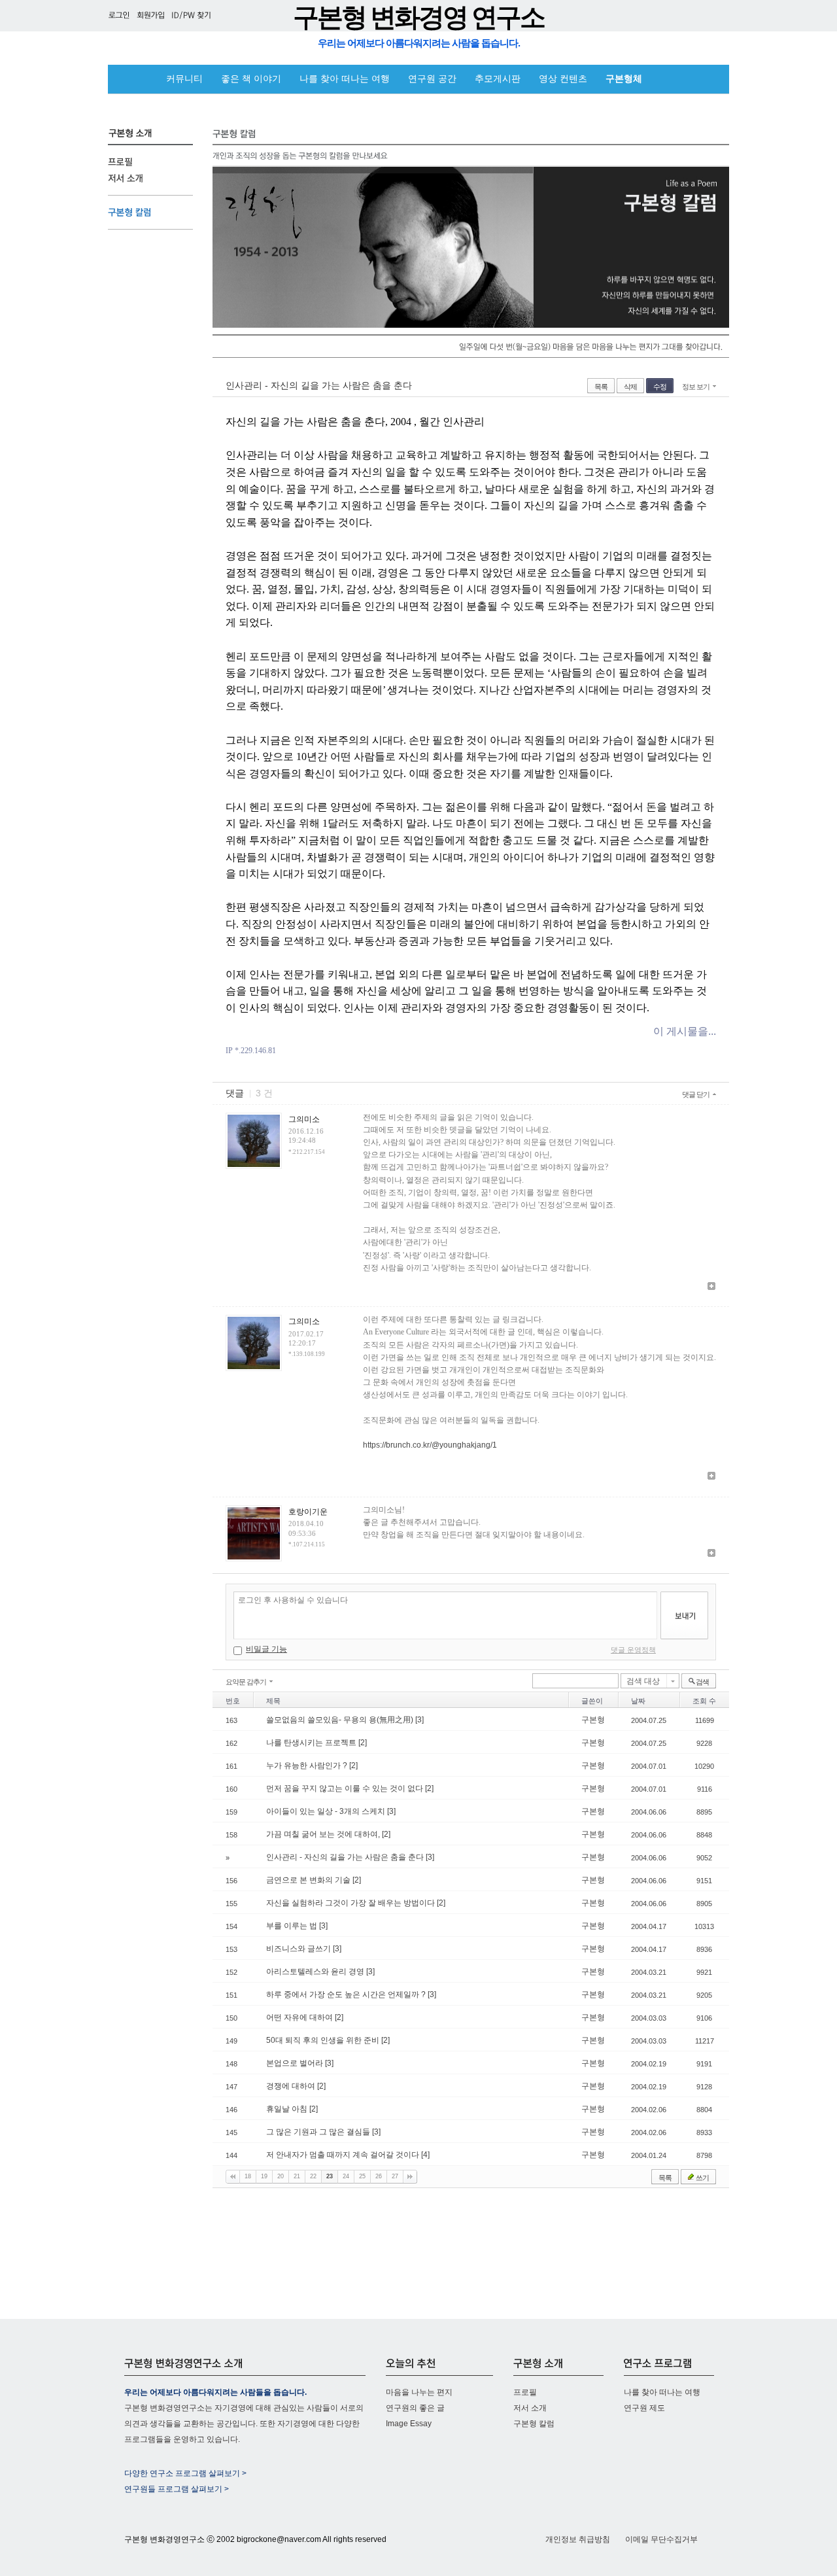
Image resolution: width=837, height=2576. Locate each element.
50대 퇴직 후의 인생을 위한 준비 (324, 2040)
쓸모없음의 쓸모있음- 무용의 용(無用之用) (341, 1720)
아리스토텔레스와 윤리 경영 (316, 1972)
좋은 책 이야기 (251, 79)
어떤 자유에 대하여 (300, 2017)
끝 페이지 (410, 2177)
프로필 (525, 2392)
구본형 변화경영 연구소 (418, 17)
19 (264, 2176)
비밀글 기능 (266, 1649)
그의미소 (304, 1119)
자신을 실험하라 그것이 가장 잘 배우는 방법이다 (351, 1903)
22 (313, 2176)
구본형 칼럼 (534, 2424)
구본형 (593, 1720)
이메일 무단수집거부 (661, 2539)
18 (248, 2176)
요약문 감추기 (246, 1682)
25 (362, 2176)
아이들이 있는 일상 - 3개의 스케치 (327, 1811)
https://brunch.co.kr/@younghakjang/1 (430, 1445)
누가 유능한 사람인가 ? (308, 1766)
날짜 (638, 1701)
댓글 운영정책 (633, 1650)
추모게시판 (498, 79)
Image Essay (409, 2424)
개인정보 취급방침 (578, 2539)
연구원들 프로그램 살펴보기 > (177, 2489)
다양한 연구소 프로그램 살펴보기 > (185, 2473)
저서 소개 (530, 2408)
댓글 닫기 (696, 1094)
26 (379, 2176)
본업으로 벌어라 (296, 2063)
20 (281, 2176)
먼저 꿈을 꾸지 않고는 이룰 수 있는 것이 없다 (346, 1788)
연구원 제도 (644, 2408)
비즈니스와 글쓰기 (299, 1949)
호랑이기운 (308, 1512)
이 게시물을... (685, 1031)
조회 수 (704, 1701)
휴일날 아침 (288, 2109)
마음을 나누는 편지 (419, 2392)
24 (346, 2176)
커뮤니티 (184, 79)
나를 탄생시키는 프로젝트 (312, 1743)
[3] (419, 1720)
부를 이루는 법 (293, 1926)
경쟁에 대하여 (292, 2086)
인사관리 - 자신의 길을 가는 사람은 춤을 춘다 (319, 385)
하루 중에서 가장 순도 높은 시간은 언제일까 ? (347, 1994)
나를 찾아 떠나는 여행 (345, 79)
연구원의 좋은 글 (415, 2408)
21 (297, 2176)
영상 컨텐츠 (563, 79)
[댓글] (711, 1287)
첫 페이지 (233, 2177)
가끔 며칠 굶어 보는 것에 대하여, (324, 1834)
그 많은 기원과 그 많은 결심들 (319, 2132)
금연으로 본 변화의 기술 (309, 1880)
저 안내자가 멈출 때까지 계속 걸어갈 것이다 (344, 2155)
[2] (363, 1743)
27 (395, 2176)
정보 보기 (696, 387)
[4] (425, 2155)
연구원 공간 (432, 79)
